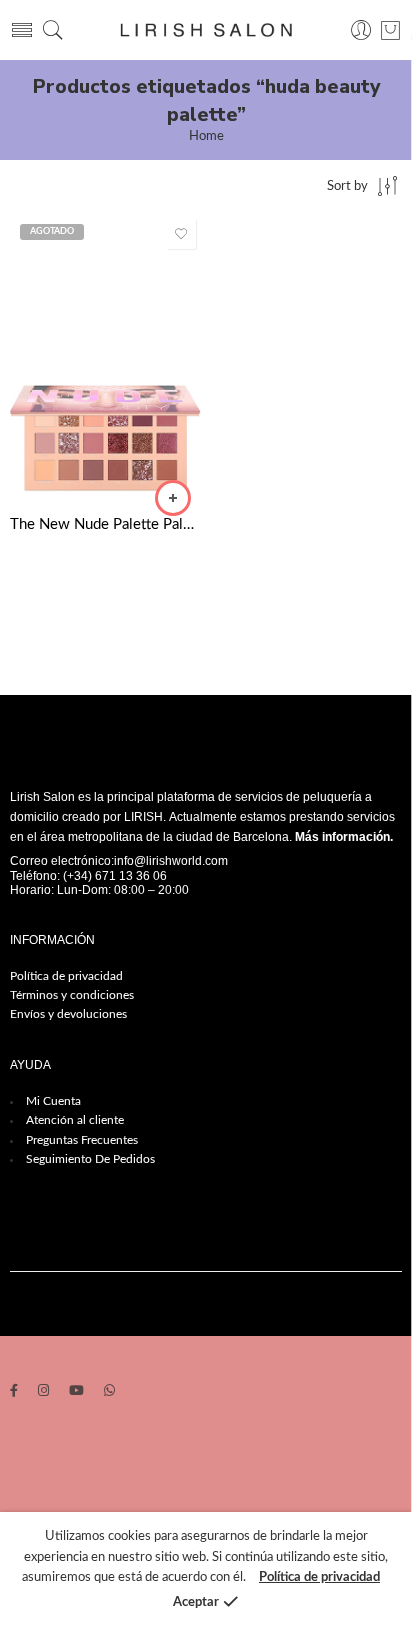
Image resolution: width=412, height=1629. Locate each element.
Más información (342, 837)
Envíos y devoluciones (68, 1014)
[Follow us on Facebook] (14, 1392)
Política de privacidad (66, 976)
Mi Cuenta (53, 1101)
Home (206, 136)
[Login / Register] (361, 30)
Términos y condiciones (72, 995)
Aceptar (196, 1602)
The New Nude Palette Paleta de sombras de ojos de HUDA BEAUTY (105, 524)
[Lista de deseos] (181, 234)
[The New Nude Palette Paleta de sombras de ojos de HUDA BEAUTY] (105, 357)
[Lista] (390, 30)
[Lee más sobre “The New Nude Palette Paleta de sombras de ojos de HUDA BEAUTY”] (173, 498)
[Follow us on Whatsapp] (109, 1392)
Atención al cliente (75, 1120)
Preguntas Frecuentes (82, 1140)
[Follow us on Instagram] (43, 1392)
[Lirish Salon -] (205, 30)
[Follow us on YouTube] (76, 1392)
